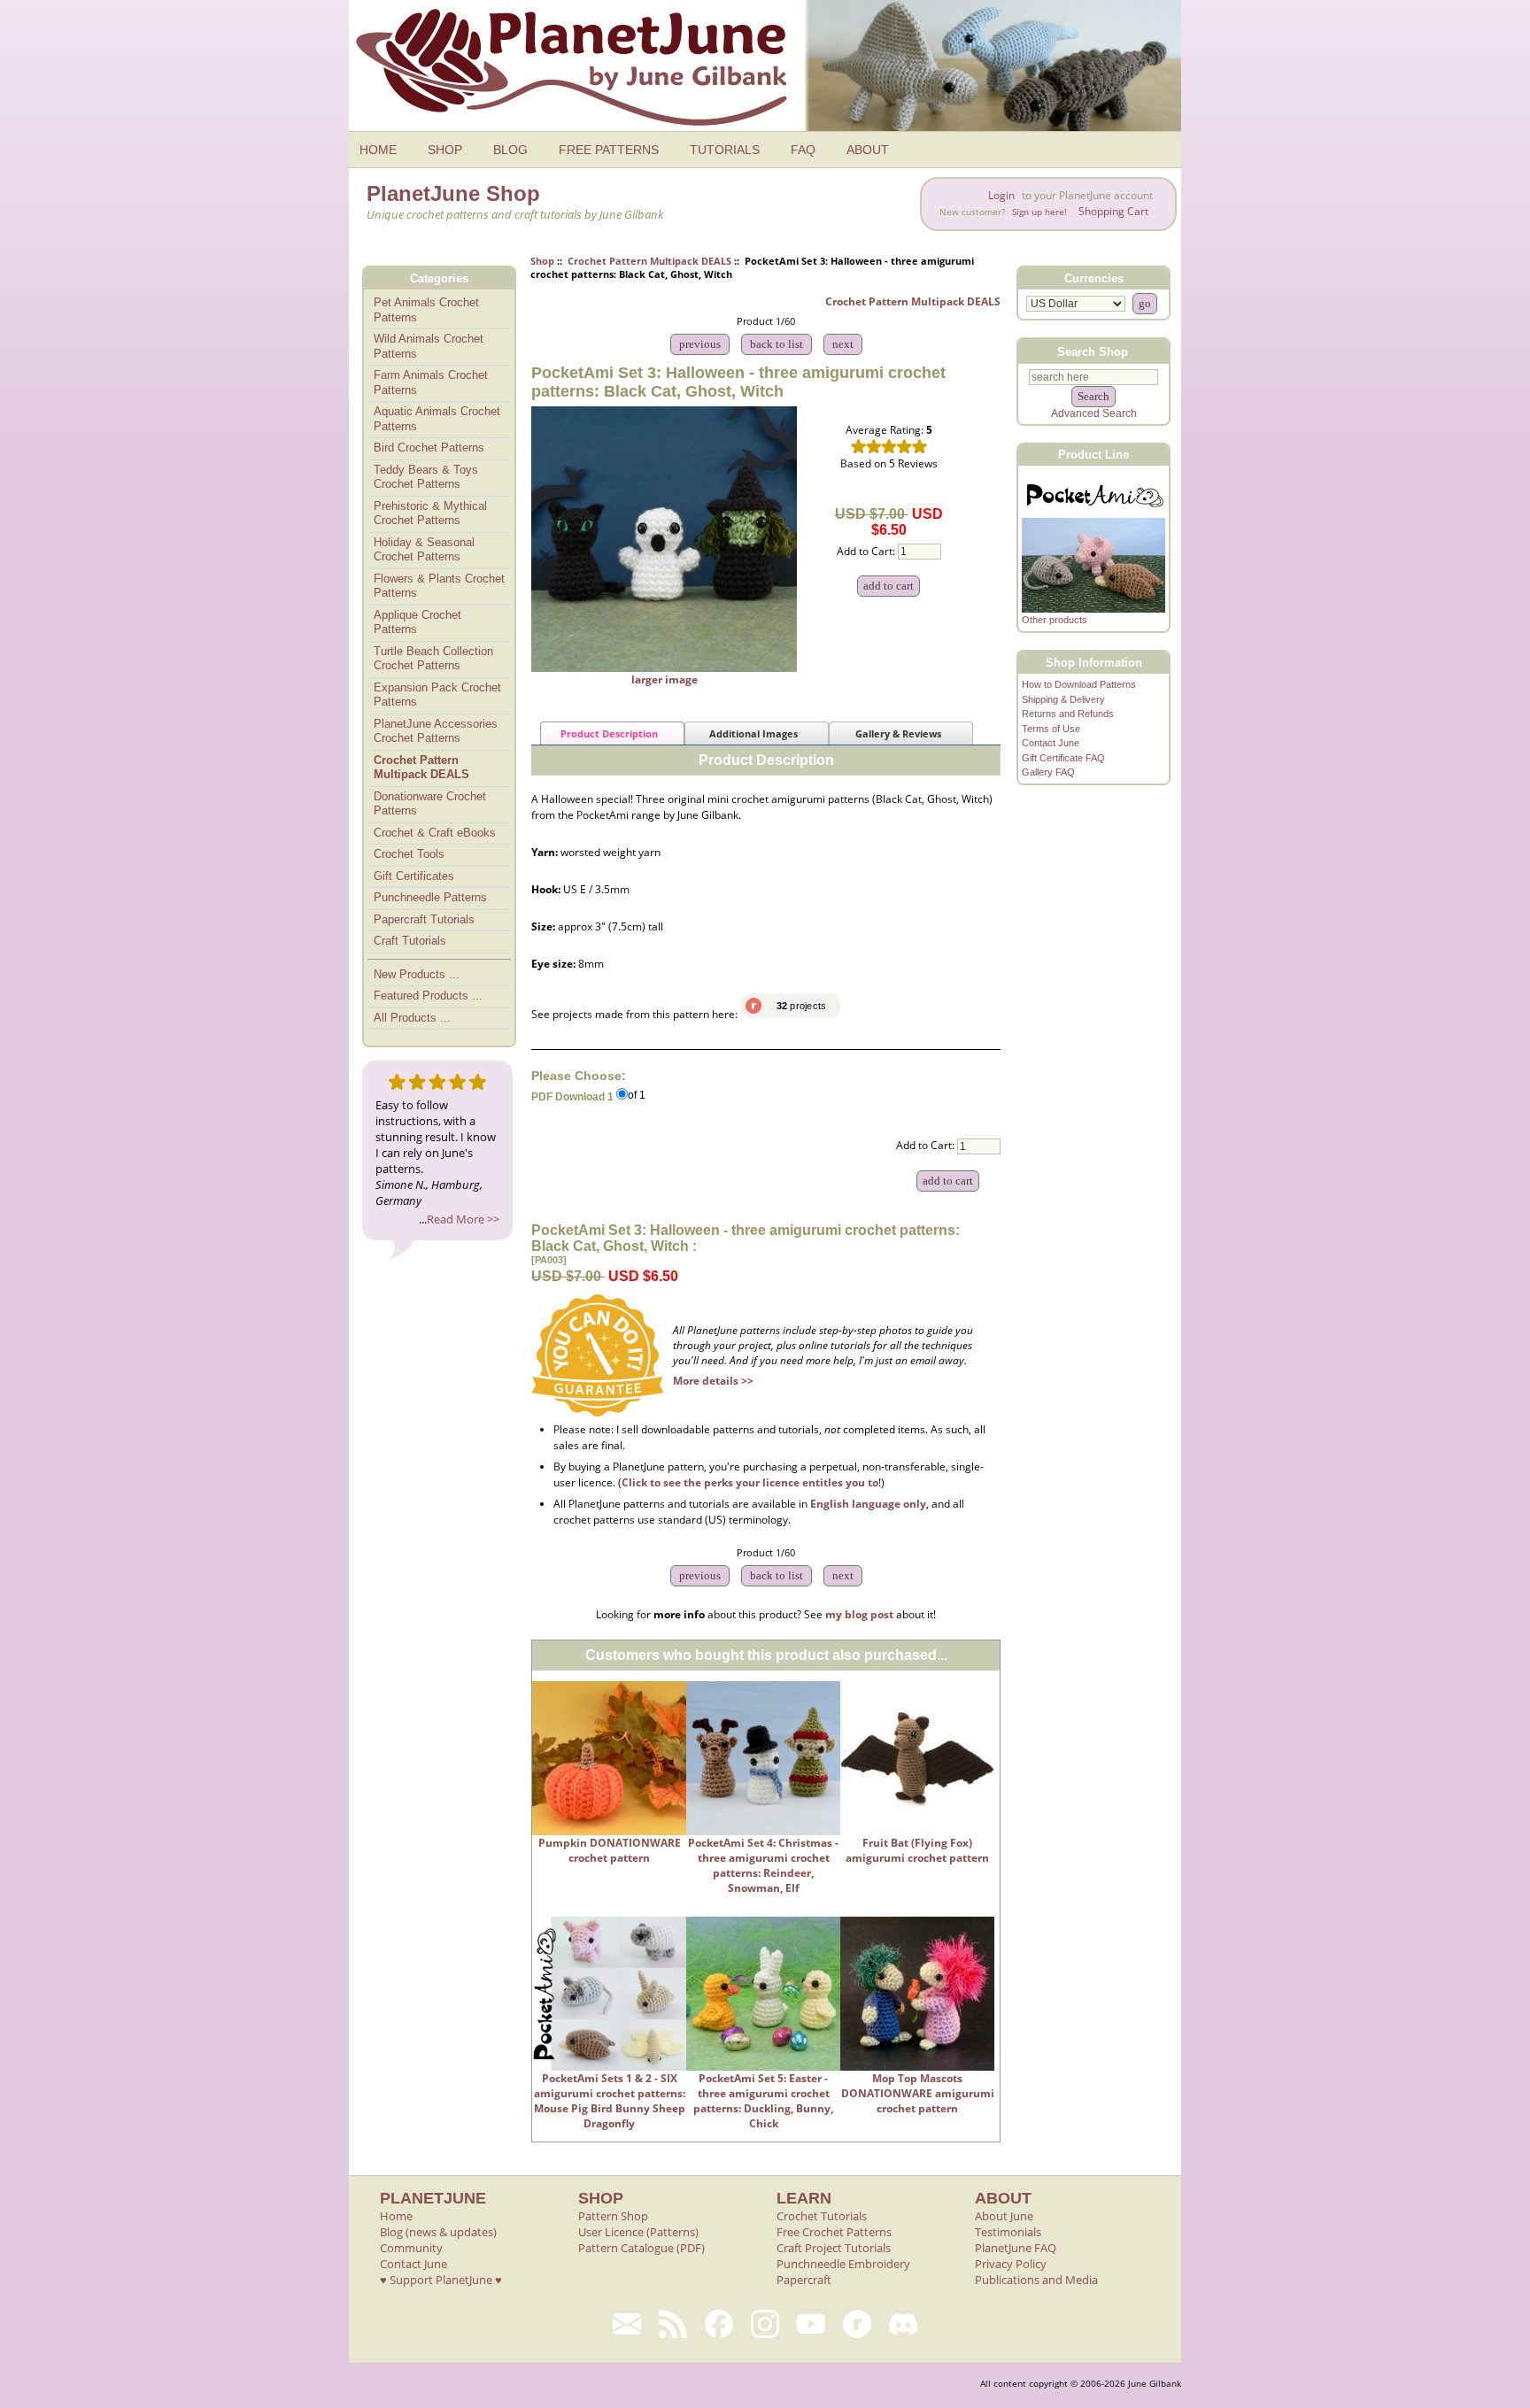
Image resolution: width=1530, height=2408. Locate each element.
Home (396, 2216)
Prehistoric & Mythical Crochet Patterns (430, 513)
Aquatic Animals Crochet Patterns (437, 419)
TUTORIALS (725, 150)
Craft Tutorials (410, 941)
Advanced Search (1094, 413)
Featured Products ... (428, 996)
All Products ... (412, 1018)
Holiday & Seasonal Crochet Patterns (424, 550)
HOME (378, 150)
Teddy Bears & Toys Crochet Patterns (426, 477)
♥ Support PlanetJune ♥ (441, 2280)
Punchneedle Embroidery (843, 2264)
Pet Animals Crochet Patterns (426, 310)
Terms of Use (1051, 729)
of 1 (637, 1096)
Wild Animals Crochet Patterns (429, 346)
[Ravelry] (857, 2324)
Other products (1055, 620)
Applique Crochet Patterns (417, 622)
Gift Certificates (414, 876)
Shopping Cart (1113, 211)
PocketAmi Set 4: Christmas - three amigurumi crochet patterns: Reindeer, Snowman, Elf (763, 1865)
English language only (868, 1504)
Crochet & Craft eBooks (435, 833)
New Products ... (417, 974)
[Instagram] (765, 2324)
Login (1001, 195)
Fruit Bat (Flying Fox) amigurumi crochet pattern (917, 1850)
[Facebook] (719, 2324)
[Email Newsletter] (627, 2324)
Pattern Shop (613, 2216)
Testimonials (1008, 2232)
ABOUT (868, 150)
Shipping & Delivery (1063, 699)
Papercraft (804, 2280)
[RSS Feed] (673, 2324)
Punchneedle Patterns (430, 897)
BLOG (510, 150)
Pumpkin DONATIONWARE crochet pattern (610, 1850)
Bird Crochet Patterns (429, 448)
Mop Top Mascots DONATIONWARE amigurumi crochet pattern (918, 2093)
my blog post (859, 1614)
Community (411, 2248)
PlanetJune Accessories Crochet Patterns (436, 731)
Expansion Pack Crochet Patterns (437, 695)
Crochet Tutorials (822, 2216)
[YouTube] (811, 2324)
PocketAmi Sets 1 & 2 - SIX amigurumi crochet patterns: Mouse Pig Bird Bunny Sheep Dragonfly (610, 2101)
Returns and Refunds (1068, 714)
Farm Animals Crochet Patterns (431, 382)
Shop (542, 261)
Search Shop (1093, 351)
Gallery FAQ (1048, 772)
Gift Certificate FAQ (1063, 758)
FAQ (803, 150)
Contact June (1051, 743)
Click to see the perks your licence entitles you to (750, 1482)
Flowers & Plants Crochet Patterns (439, 586)
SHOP (445, 150)
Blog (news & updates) (438, 2232)
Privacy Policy (1011, 2264)
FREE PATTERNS (609, 150)
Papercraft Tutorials (424, 919)
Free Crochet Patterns (834, 2232)
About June (1004, 2216)
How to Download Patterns (1079, 684)
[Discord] (903, 2324)
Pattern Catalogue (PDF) (641, 2248)
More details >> (713, 1381)
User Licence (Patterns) (638, 2232)
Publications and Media (1036, 2280)
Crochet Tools (409, 854)
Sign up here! (1039, 212)
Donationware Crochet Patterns (430, 804)
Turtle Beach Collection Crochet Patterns (433, 659)
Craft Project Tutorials (834, 2248)
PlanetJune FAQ (1016, 2248)
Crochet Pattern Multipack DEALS (649, 261)
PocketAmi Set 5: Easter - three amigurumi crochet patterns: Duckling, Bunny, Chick (763, 2101)
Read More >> (463, 1219)
